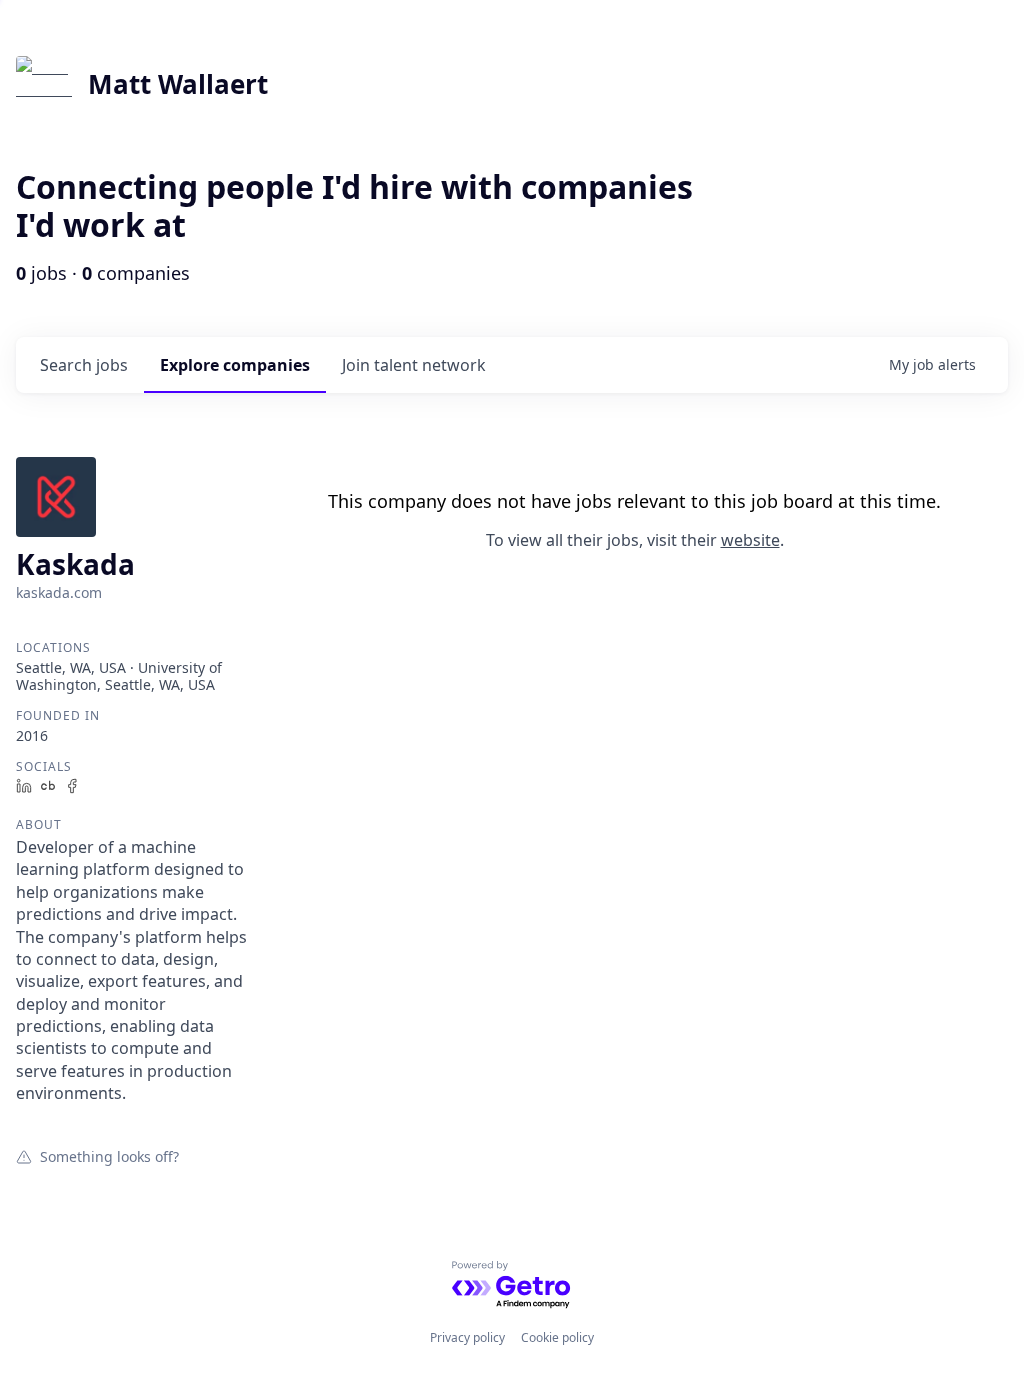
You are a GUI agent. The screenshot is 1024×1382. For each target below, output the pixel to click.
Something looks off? (109, 1156)
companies (235, 365)
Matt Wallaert (178, 84)
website (750, 540)
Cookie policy (557, 1337)
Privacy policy (467, 1337)
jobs (84, 365)
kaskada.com (59, 592)
